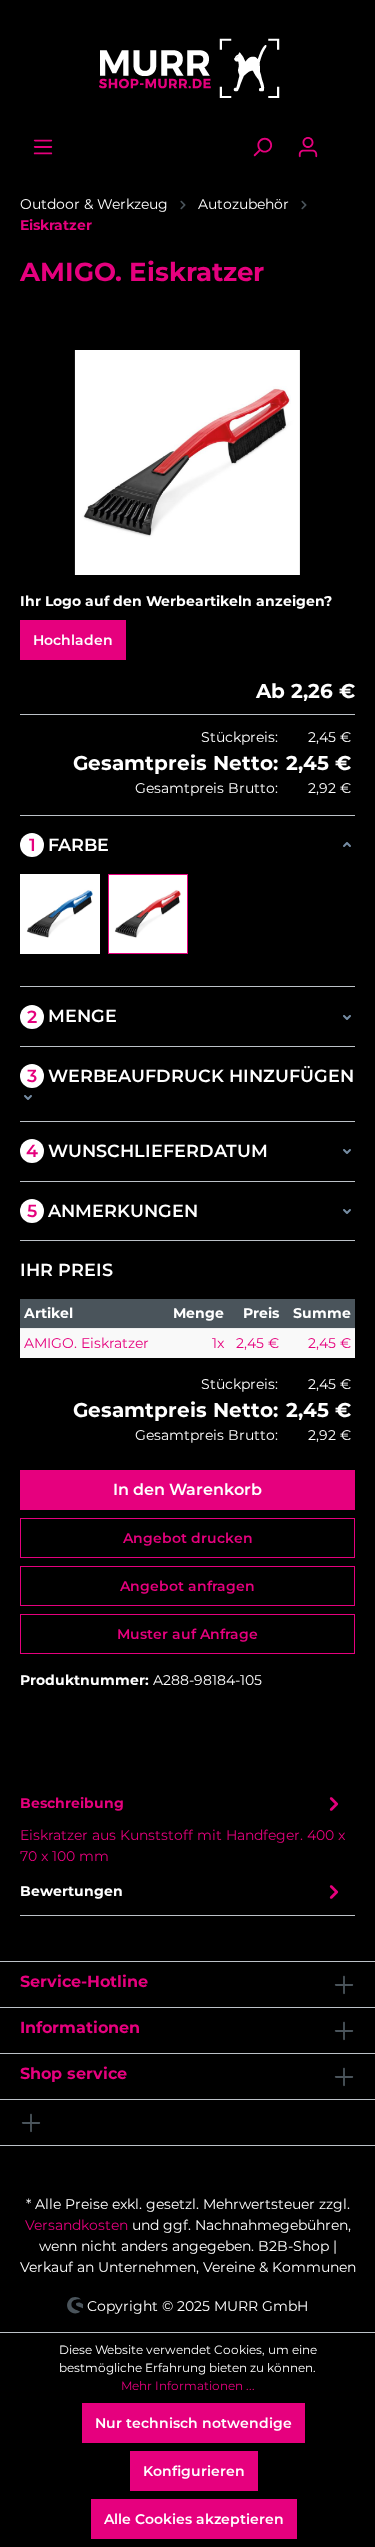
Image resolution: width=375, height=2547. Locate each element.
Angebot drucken (188, 1538)
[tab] (182, 1828)
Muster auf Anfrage (187, 1634)
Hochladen (73, 640)
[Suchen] (262, 147)
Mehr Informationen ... (188, 2385)
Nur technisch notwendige (193, 2423)
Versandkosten (76, 2225)
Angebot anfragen (187, 1586)
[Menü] (43, 147)
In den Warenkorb (187, 1489)
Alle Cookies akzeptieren (194, 2519)
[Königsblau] (60, 914)
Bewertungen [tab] (71, 1891)
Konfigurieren (194, 2471)
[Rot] (148, 914)
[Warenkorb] (343, 139)
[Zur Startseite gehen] (187, 68)
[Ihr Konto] (308, 147)
